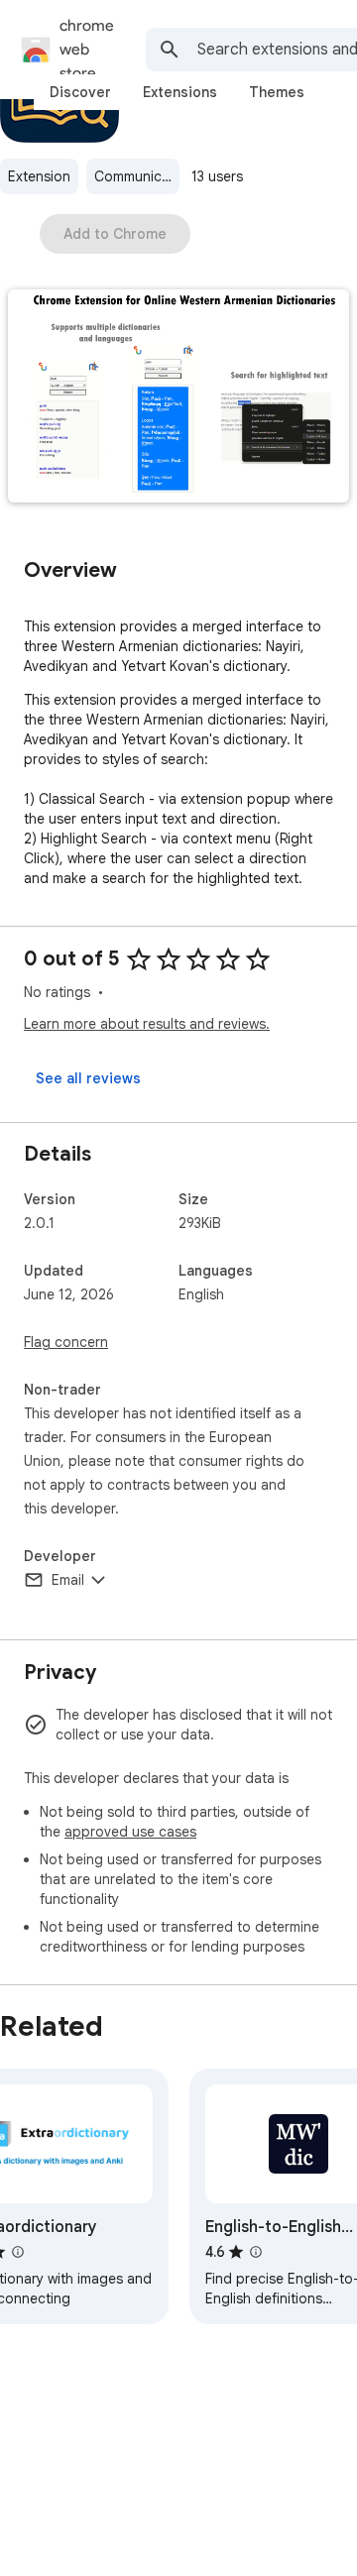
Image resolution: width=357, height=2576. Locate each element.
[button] (178, 398)
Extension (39, 176)
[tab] (80, 92)
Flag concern (66, 1342)
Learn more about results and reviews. (147, 1024)
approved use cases (130, 1832)
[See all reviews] (88, 1078)
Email (68, 1580)
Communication (137, 176)
